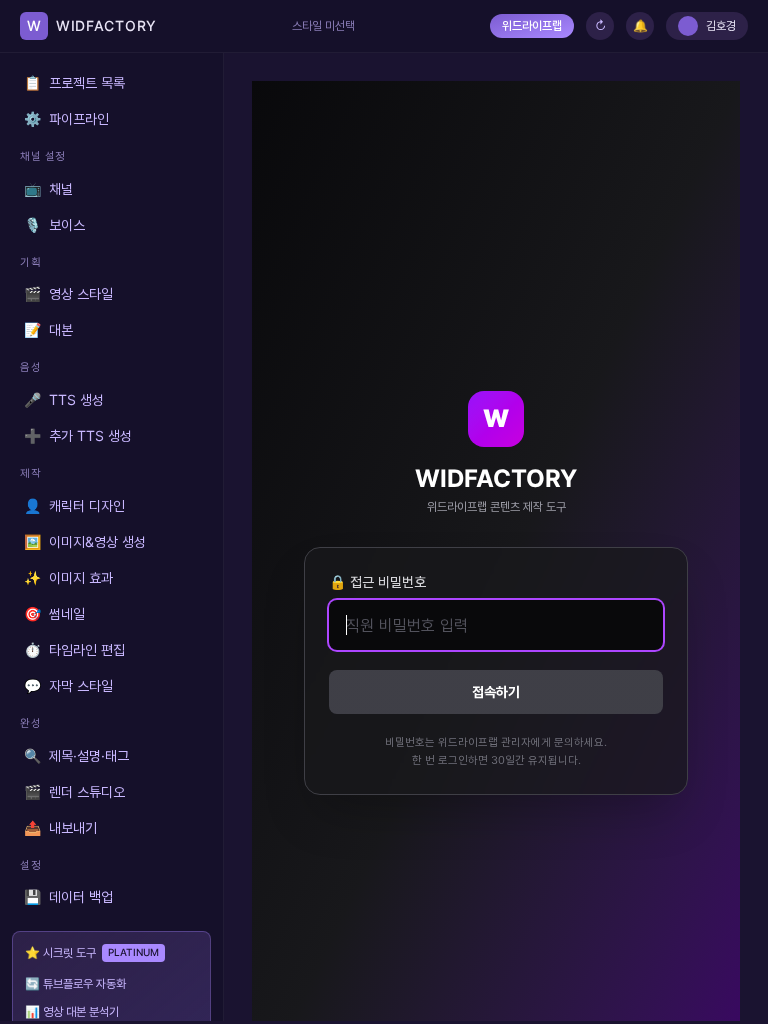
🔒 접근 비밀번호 (377, 581)
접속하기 (496, 691)
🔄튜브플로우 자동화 (75, 983)
